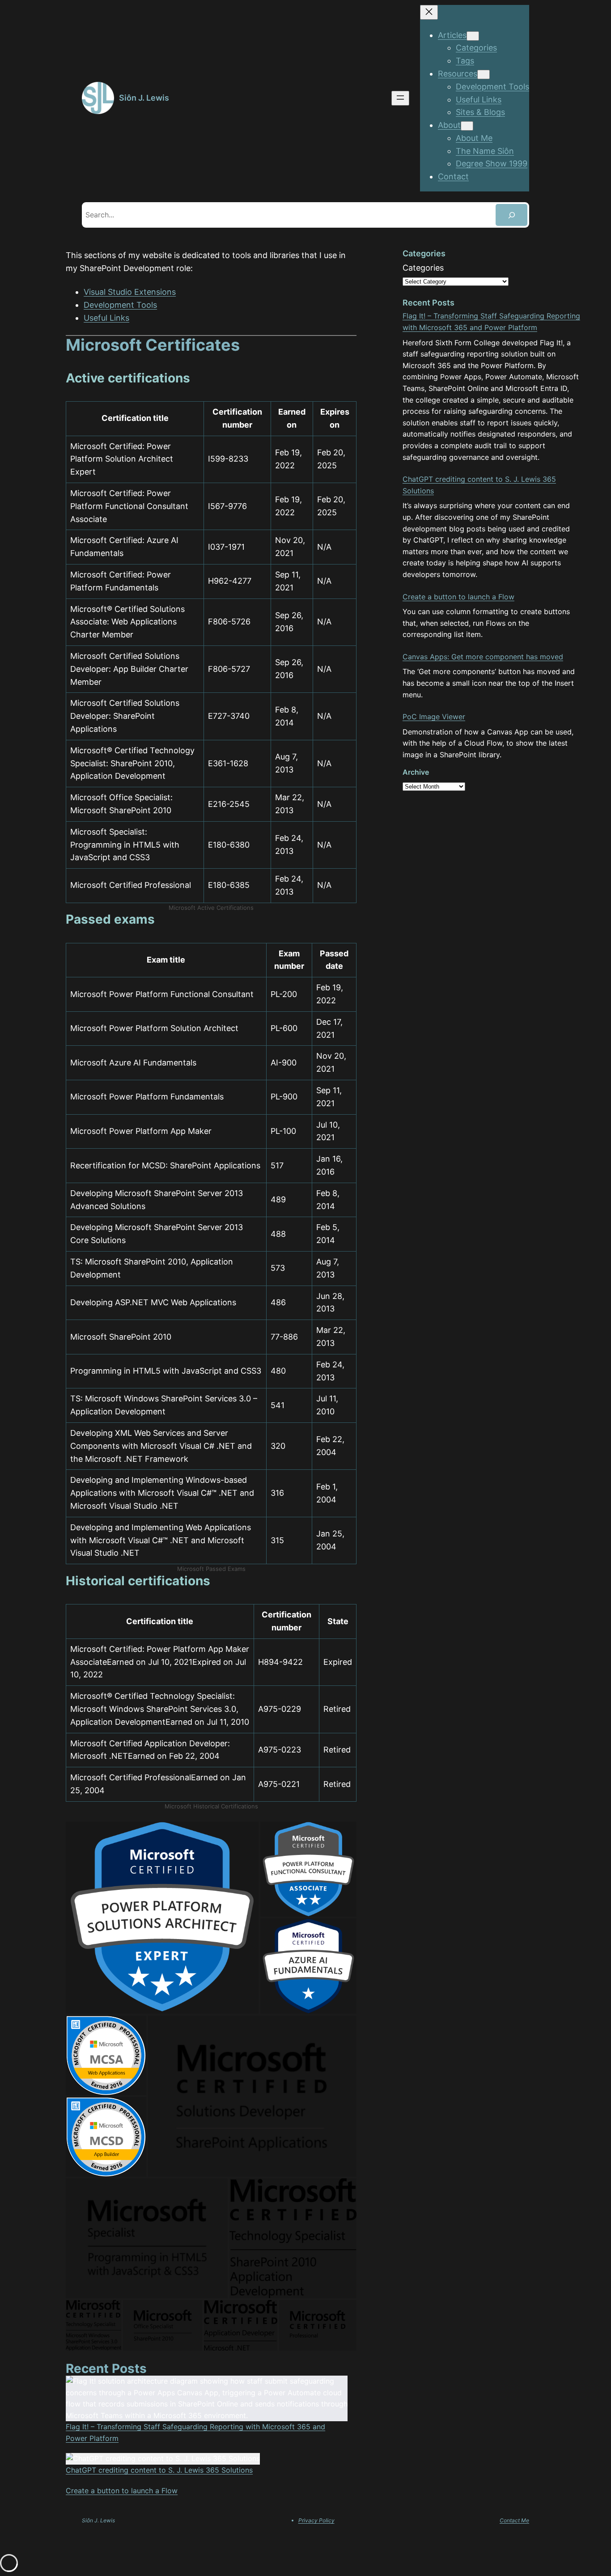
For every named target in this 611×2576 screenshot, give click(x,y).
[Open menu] (400, 98)
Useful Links (106, 318)
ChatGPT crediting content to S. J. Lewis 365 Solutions (159, 2470)
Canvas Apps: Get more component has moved (483, 657)
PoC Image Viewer (434, 717)
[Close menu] (429, 12)
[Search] (511, 215)
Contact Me (514, 2520)
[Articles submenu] (473, 36)
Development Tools (120, 305)
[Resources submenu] (484, 74)
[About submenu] (467, 126)
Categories (423, 268)
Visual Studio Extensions (130, 292)
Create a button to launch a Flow (122, 2491)
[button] (162, 1918)
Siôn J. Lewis (144, 98)
